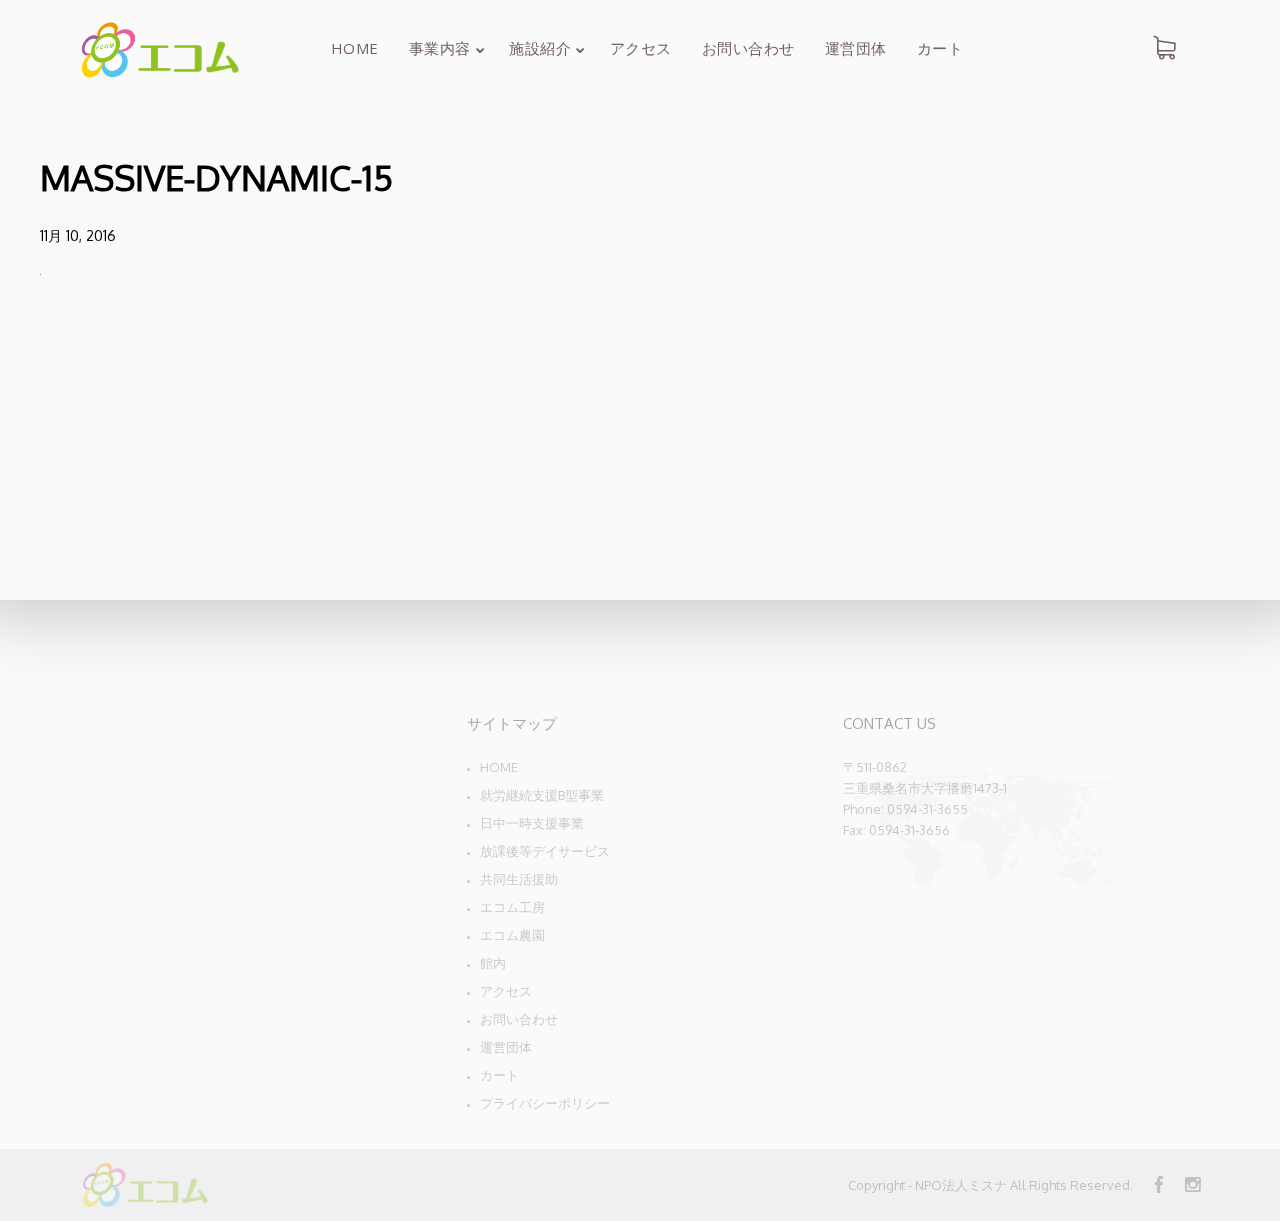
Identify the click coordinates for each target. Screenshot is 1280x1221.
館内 (493, 963)
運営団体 (506, 1047)
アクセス (506, 991)
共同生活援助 (519, 879)
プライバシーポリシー (545, 1103)
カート (499, 1075)
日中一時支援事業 (532, 823)
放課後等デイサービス (545, 851)
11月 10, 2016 (78, 235)
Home (499, 767)
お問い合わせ (519, 1019)
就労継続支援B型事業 (542, 795)
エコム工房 (512, 907)
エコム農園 (512, 935)
